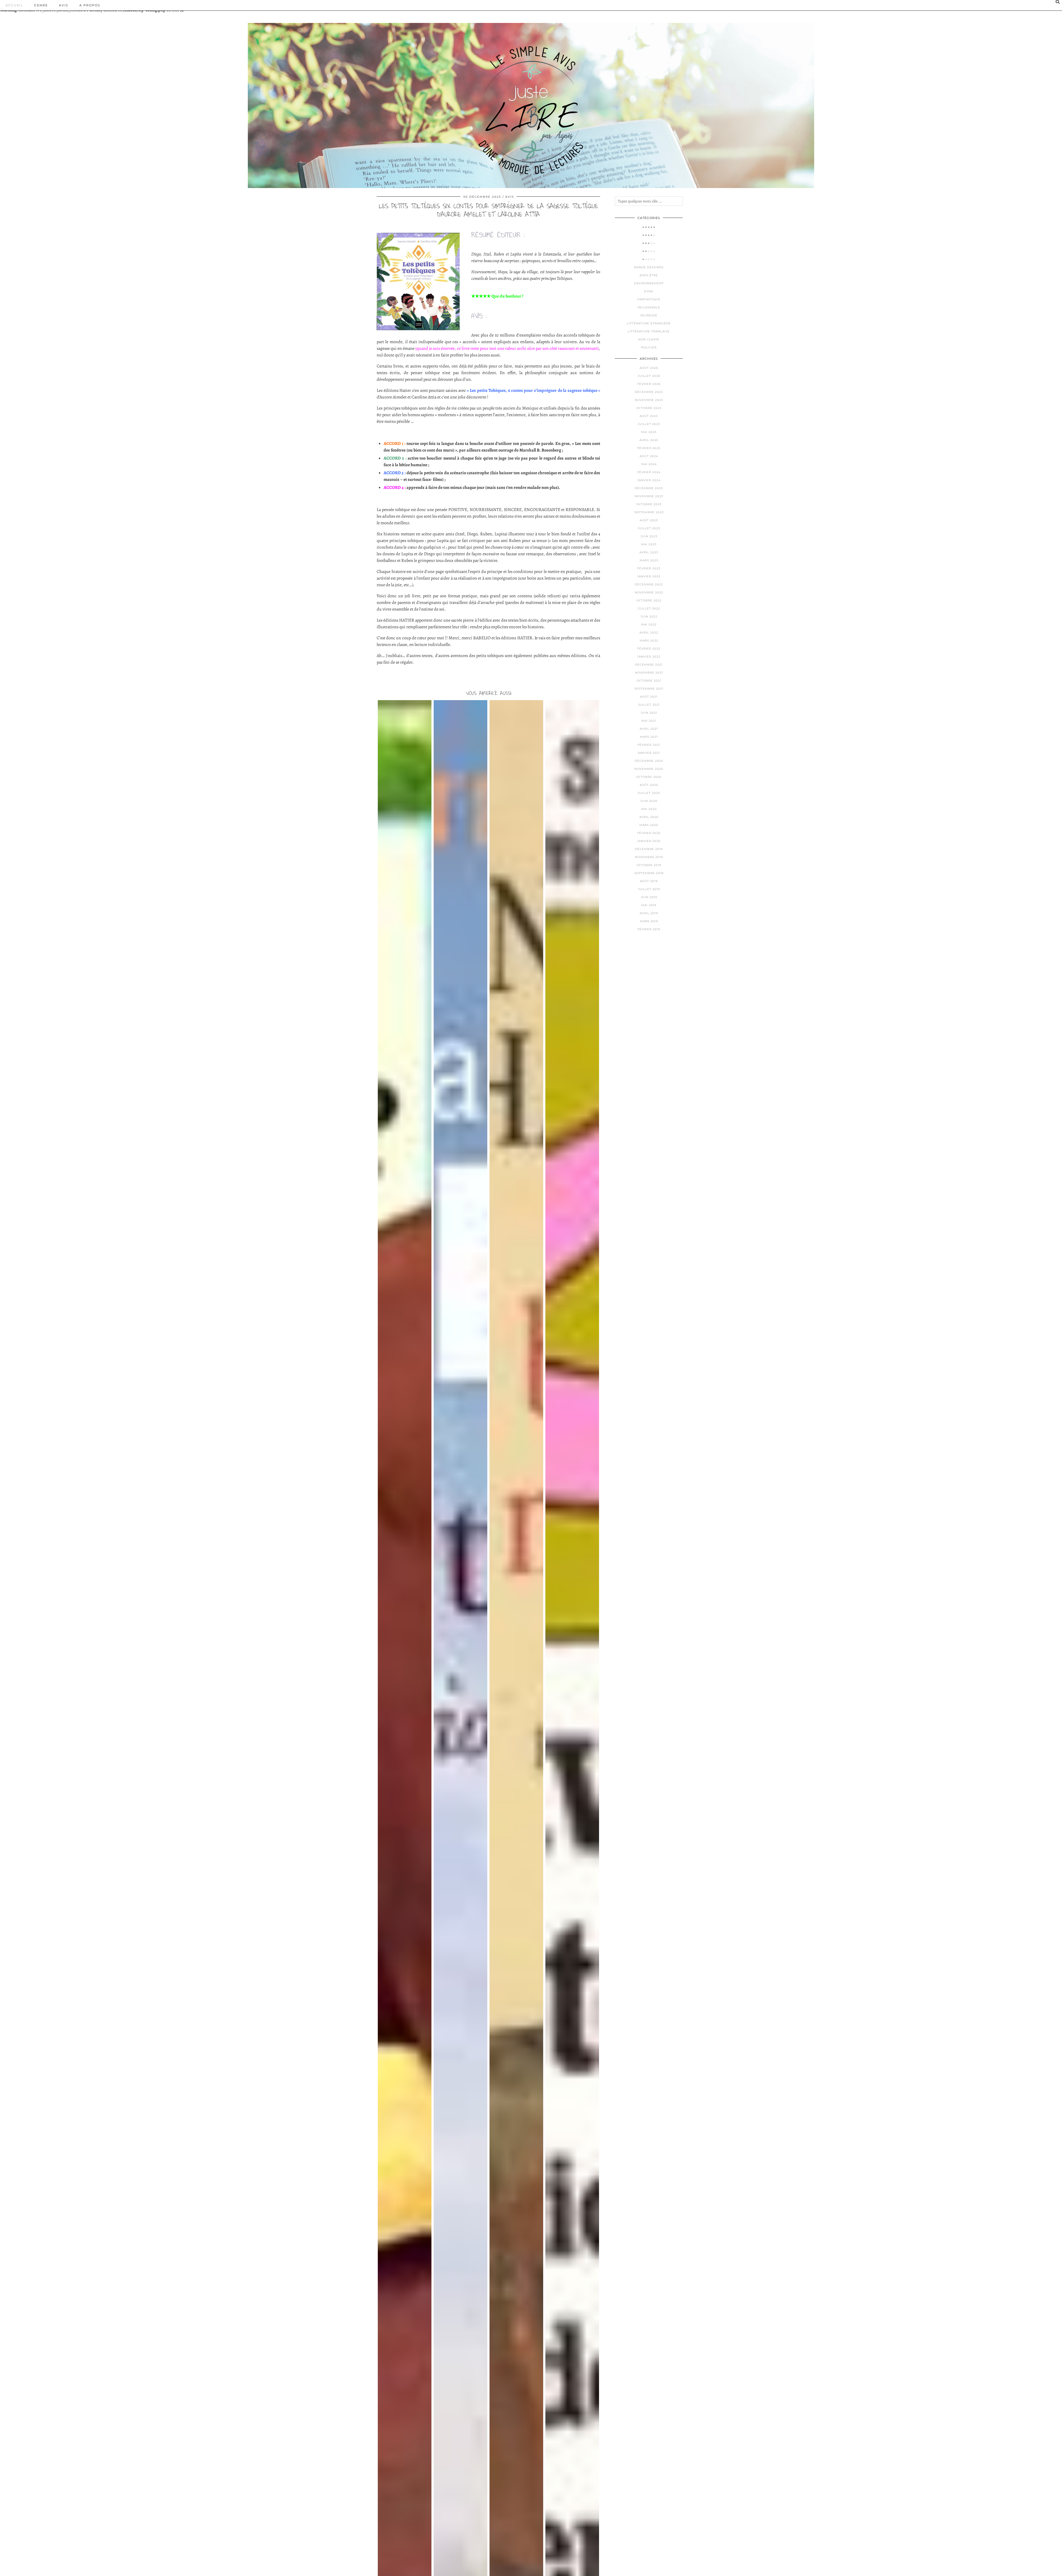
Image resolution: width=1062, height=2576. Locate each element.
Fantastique (649, 299)
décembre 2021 (649, 665)
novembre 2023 (649, 496)
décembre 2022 (649, 584)
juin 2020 (649, 801)
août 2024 (649, 456)
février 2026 (649, 384)
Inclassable (649, 307)
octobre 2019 (649, 865)
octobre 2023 (649, 504)
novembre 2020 (649, 769)
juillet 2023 (649, 528)
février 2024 (649, 472)
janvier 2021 (649, 753)
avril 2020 (649, 817)
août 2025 (649, 416)
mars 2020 (649, 825)
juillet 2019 (649, 889)
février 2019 (649, 929)
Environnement (649, 283)
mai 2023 (649, 544)
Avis (64, 5)
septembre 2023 (649, 512)
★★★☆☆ (649, 243)
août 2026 (649, 368)
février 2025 (649, 448)
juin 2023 (649, 536)
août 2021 (649, 697)
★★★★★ (649, 227)
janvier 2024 (649, 480)
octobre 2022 (649, 600)
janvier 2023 (649, 576)
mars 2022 (649, 641)
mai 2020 (649, 809)
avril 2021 (649, 729)
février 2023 (649, 568)
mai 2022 (649, 625)
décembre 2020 (649, 761)
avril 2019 (649, 913)
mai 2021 (649, 721)
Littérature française (649, 331)
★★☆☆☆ (649, 251)
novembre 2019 (649, 857)
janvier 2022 (649, 657)
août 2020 (649, 785)
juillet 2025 (649, 424)
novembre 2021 (649, 673)
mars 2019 (649, 921)
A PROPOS (90, 5)
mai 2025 (649, 432)
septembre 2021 (649, 689)
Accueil (14, 5)
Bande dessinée (649, 267)
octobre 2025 (649, 408)
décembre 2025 (649, 392)
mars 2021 (649, 737)
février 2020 (649, 833)
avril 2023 (649, 552)
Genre (41, 5)
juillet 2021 (649, 705)
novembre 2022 (649, 592)
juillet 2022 (649, 608)
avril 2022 (649, 633)
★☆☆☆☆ (649, 259)
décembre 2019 (649, 849)
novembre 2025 (649, 400)
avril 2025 (649, 440)
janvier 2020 (649, 841)
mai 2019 (649, 905)
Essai (649, 291)
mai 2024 (649, 464)
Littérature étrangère (649, 323)
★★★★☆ (649, 235)
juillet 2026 (649, 376)
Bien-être (649, 275)
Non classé (649, 339)
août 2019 (649, 881)
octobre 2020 (649, 777)
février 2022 (649, 649)
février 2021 (649, 745)
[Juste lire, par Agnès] (531, 101)
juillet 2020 (649, 793)
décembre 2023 (649, 488)
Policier (649, 347)
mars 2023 (649, 560)
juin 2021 (649, 713)
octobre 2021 (649, 681)
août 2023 (649, 520)
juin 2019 (649, 897)
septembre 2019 (649, 873)
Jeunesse (649, 315)
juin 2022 (649, 616)
